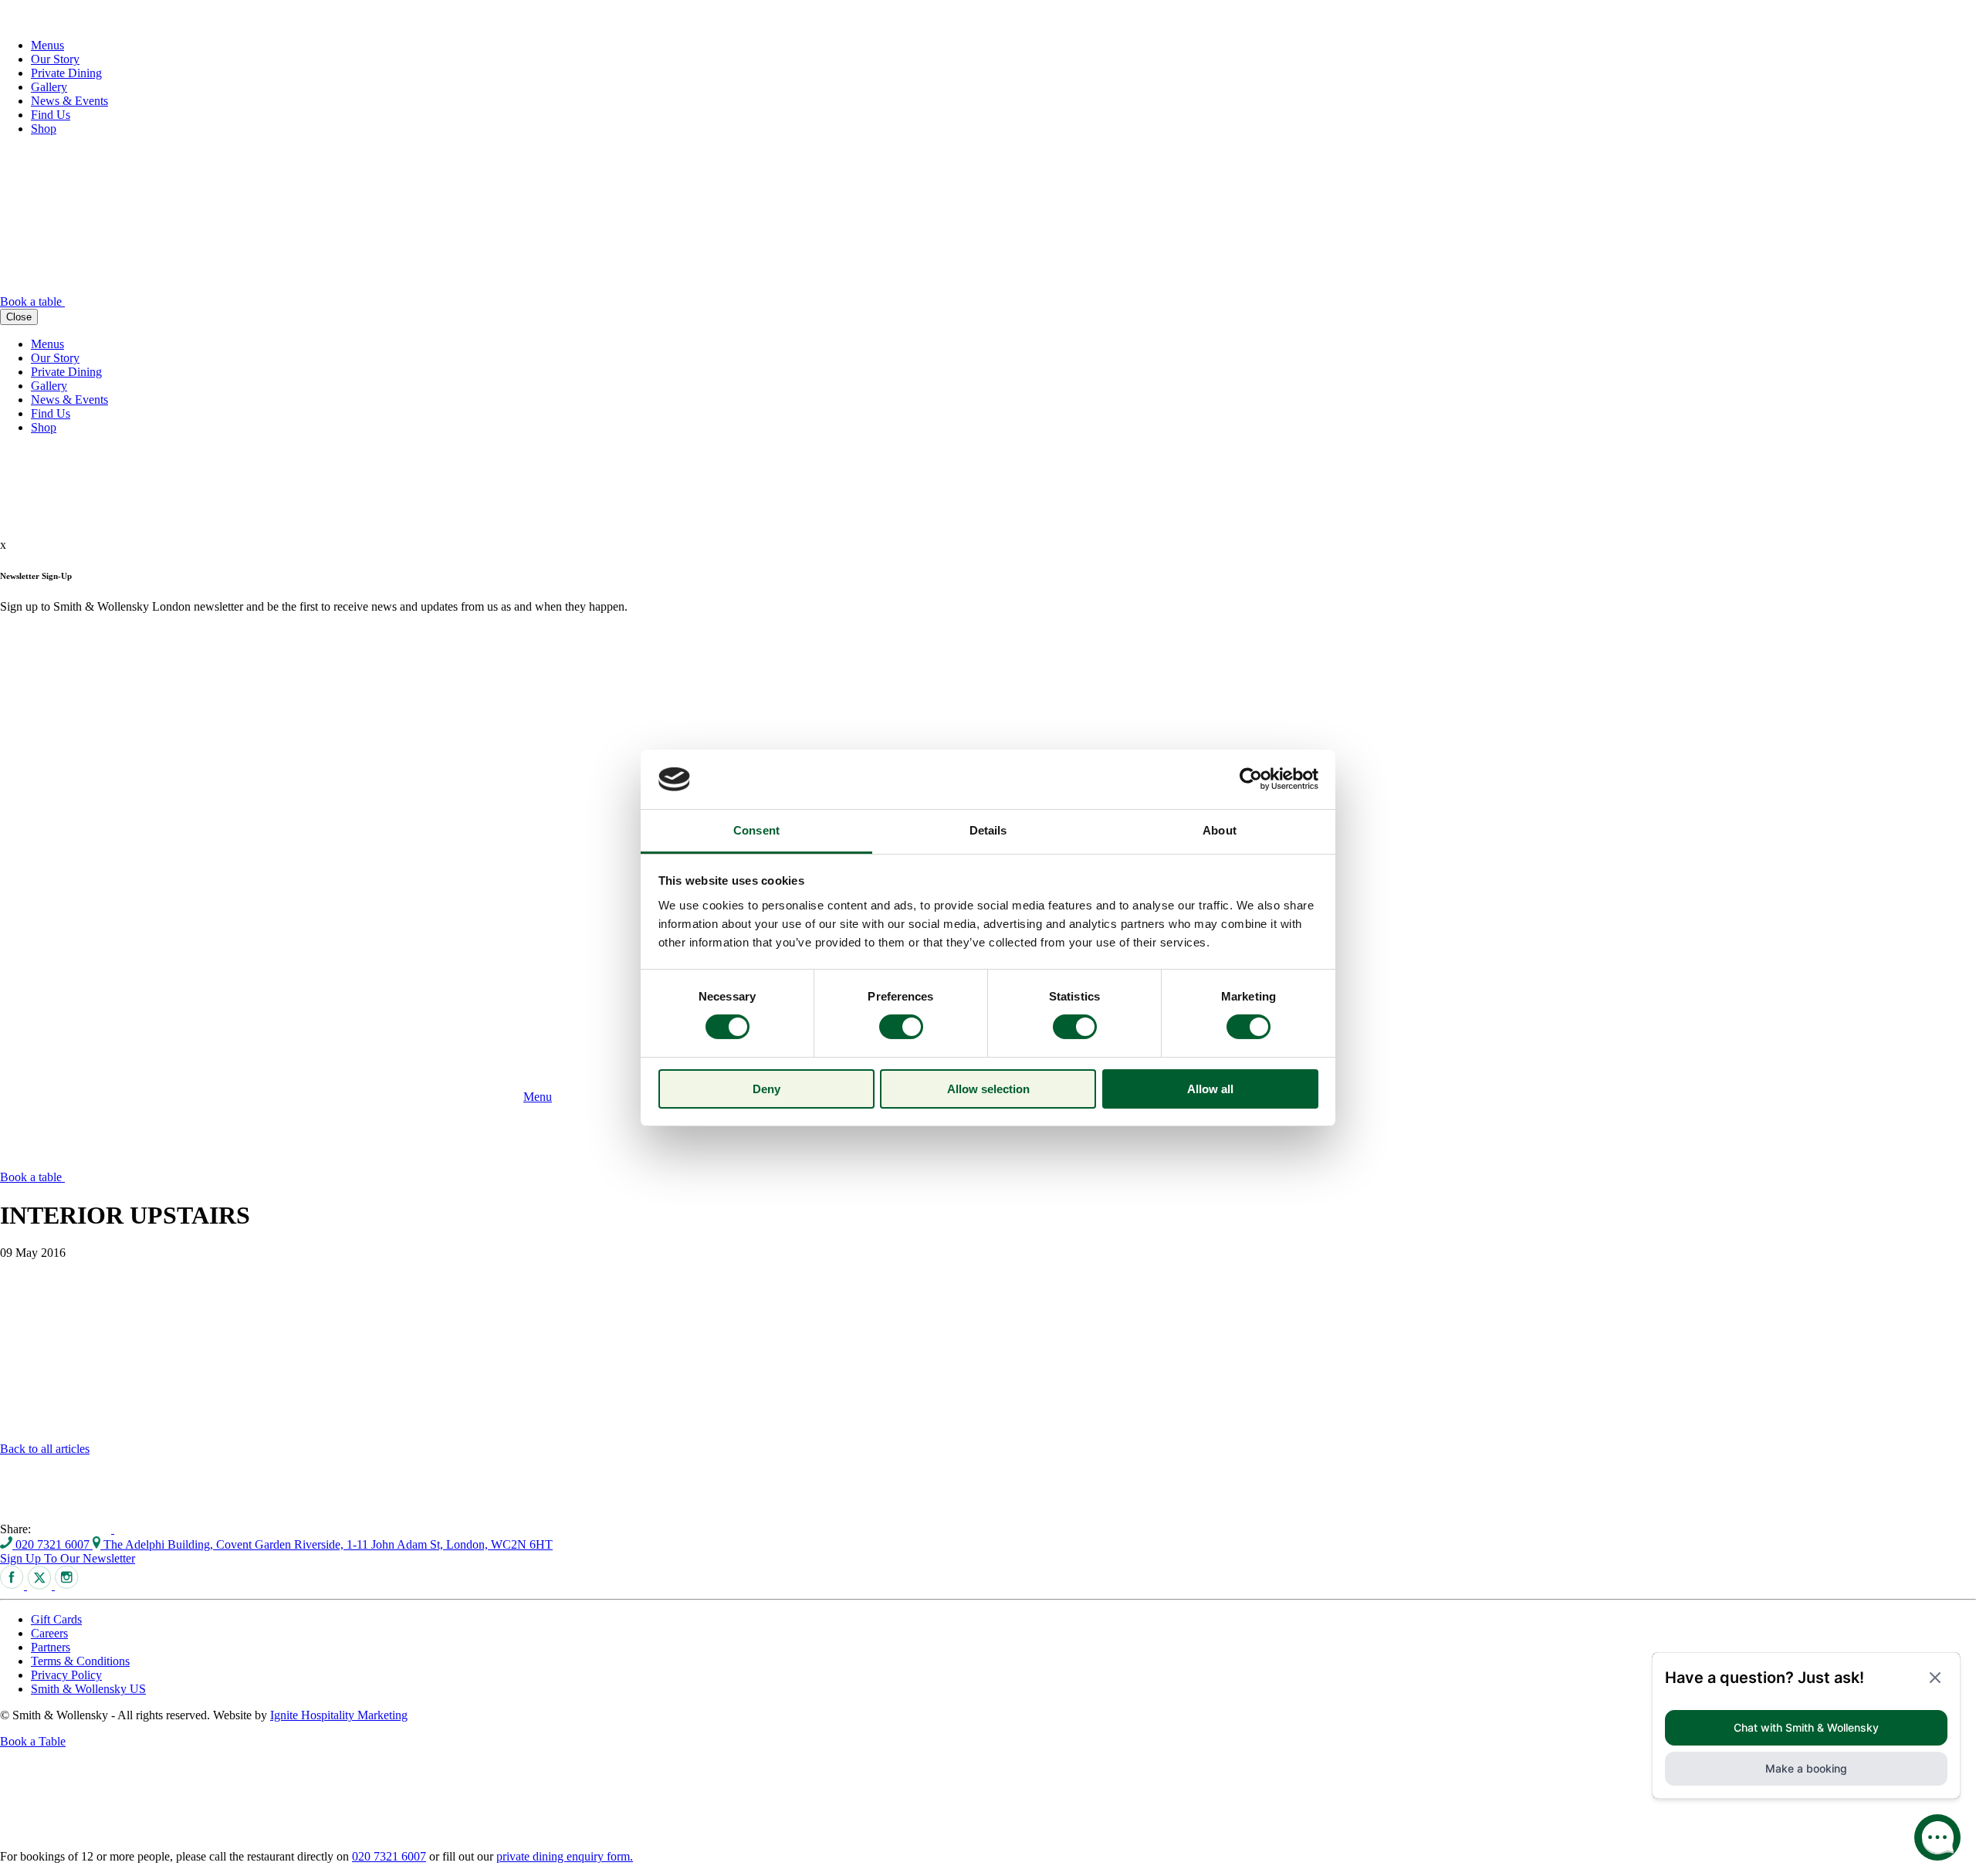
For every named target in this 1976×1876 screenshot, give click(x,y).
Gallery (49, 87)
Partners (51, 1647)
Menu (538, 1097)
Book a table (32, 301)
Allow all (1210, 1089)
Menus (47, 45)
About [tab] (1220, 830)
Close (19, 317)
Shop (44, 129)
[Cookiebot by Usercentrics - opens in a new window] (1251, 779)
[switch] (901, 1027)
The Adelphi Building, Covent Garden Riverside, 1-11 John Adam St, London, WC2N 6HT (327, 1544)
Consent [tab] (756, 830)
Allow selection (988, 1089)
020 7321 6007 (52, 1544)
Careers (49, 1633)
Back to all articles (45, 1449)
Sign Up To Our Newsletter (68, 1558)
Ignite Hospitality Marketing (339, 1715)
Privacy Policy (66, 1675)
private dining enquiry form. (565, 1856)
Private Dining (66, 73)
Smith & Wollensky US (88, 1689)
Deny (766, 1089)
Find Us (51, 115)
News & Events (69, 101)
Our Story (55, 59)
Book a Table (33, 1741)
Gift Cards (56, 1619)
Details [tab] (988, 830)
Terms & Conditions (80, 1661)
